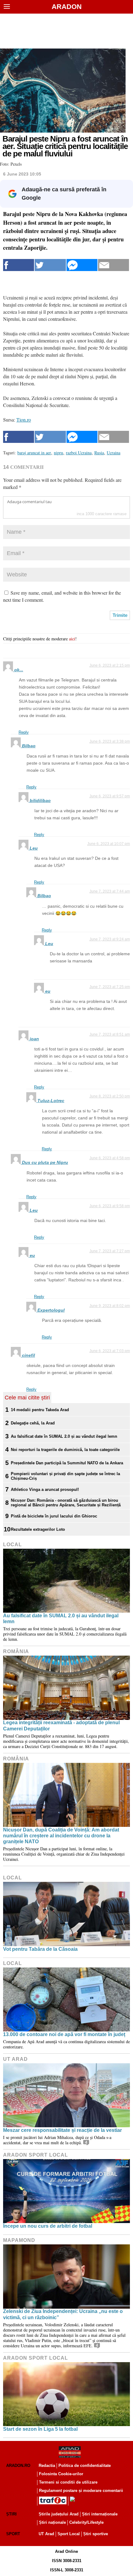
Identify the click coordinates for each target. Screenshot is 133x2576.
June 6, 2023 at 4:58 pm (110, 1158)
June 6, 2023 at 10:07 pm (109, 844)
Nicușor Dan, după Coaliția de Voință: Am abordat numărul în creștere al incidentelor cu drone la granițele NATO (61, 1836)
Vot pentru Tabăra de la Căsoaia (40, 1949)
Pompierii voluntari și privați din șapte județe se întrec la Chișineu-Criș (65, 1476)
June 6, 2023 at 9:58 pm (110, 1206)
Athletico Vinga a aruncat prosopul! (45, 1490)
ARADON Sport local (36, 2155)
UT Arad (15, 2059)
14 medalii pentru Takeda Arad (40, 1410)
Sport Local (69, 2534)
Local (13, 1545)
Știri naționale (52, 2522)
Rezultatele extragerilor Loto (38, 1529)
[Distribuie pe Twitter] (50, 265)
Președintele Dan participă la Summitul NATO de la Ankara (67, 1463)
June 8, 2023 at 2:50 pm (110, 1096)
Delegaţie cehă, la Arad (33, 1423)
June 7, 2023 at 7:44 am (110, 891)
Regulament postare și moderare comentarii (81, 2491)
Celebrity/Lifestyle (86, 2522)
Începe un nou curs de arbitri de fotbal (48, 2226)
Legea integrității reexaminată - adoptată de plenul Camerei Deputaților (61, 1725)
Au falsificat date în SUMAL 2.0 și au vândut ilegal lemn (64, 1436)
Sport (13, 2534)
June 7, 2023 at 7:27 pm (110, 1251)
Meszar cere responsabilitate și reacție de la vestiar (62, 2130)
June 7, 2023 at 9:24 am (110, 939)
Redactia (47, 2466)
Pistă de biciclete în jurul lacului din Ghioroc (54, 1516)
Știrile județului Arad (59, 2514)
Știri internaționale (100, 2514)
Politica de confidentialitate (85, 2466)
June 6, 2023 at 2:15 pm (110, 665)
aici (72, 639)
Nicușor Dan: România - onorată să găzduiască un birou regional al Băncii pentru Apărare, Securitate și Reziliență (66, 1503)
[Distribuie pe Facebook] (19, 265)
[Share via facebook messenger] (82, 265)
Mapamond (19, 2240)
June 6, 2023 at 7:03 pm (110, 1351)
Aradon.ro (18, 2466)
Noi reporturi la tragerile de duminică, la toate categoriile (65, 1450)
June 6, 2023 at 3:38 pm (110, 741)
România (16, 1651)
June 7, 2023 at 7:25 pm (110, 987)
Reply (24, 732)
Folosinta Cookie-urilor (61, 2474)
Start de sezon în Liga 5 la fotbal (40, 2429)
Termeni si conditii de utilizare (68, 2482)
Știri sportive (96, 2534)
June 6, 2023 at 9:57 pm (110, 796)
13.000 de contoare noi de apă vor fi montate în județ (64, 2034)
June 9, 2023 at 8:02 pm (110, 1306)
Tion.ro (24, 420)
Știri (11, 2514)
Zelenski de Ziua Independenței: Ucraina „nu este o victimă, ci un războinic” (63, 2314)
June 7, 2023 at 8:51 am (110, 1034)
